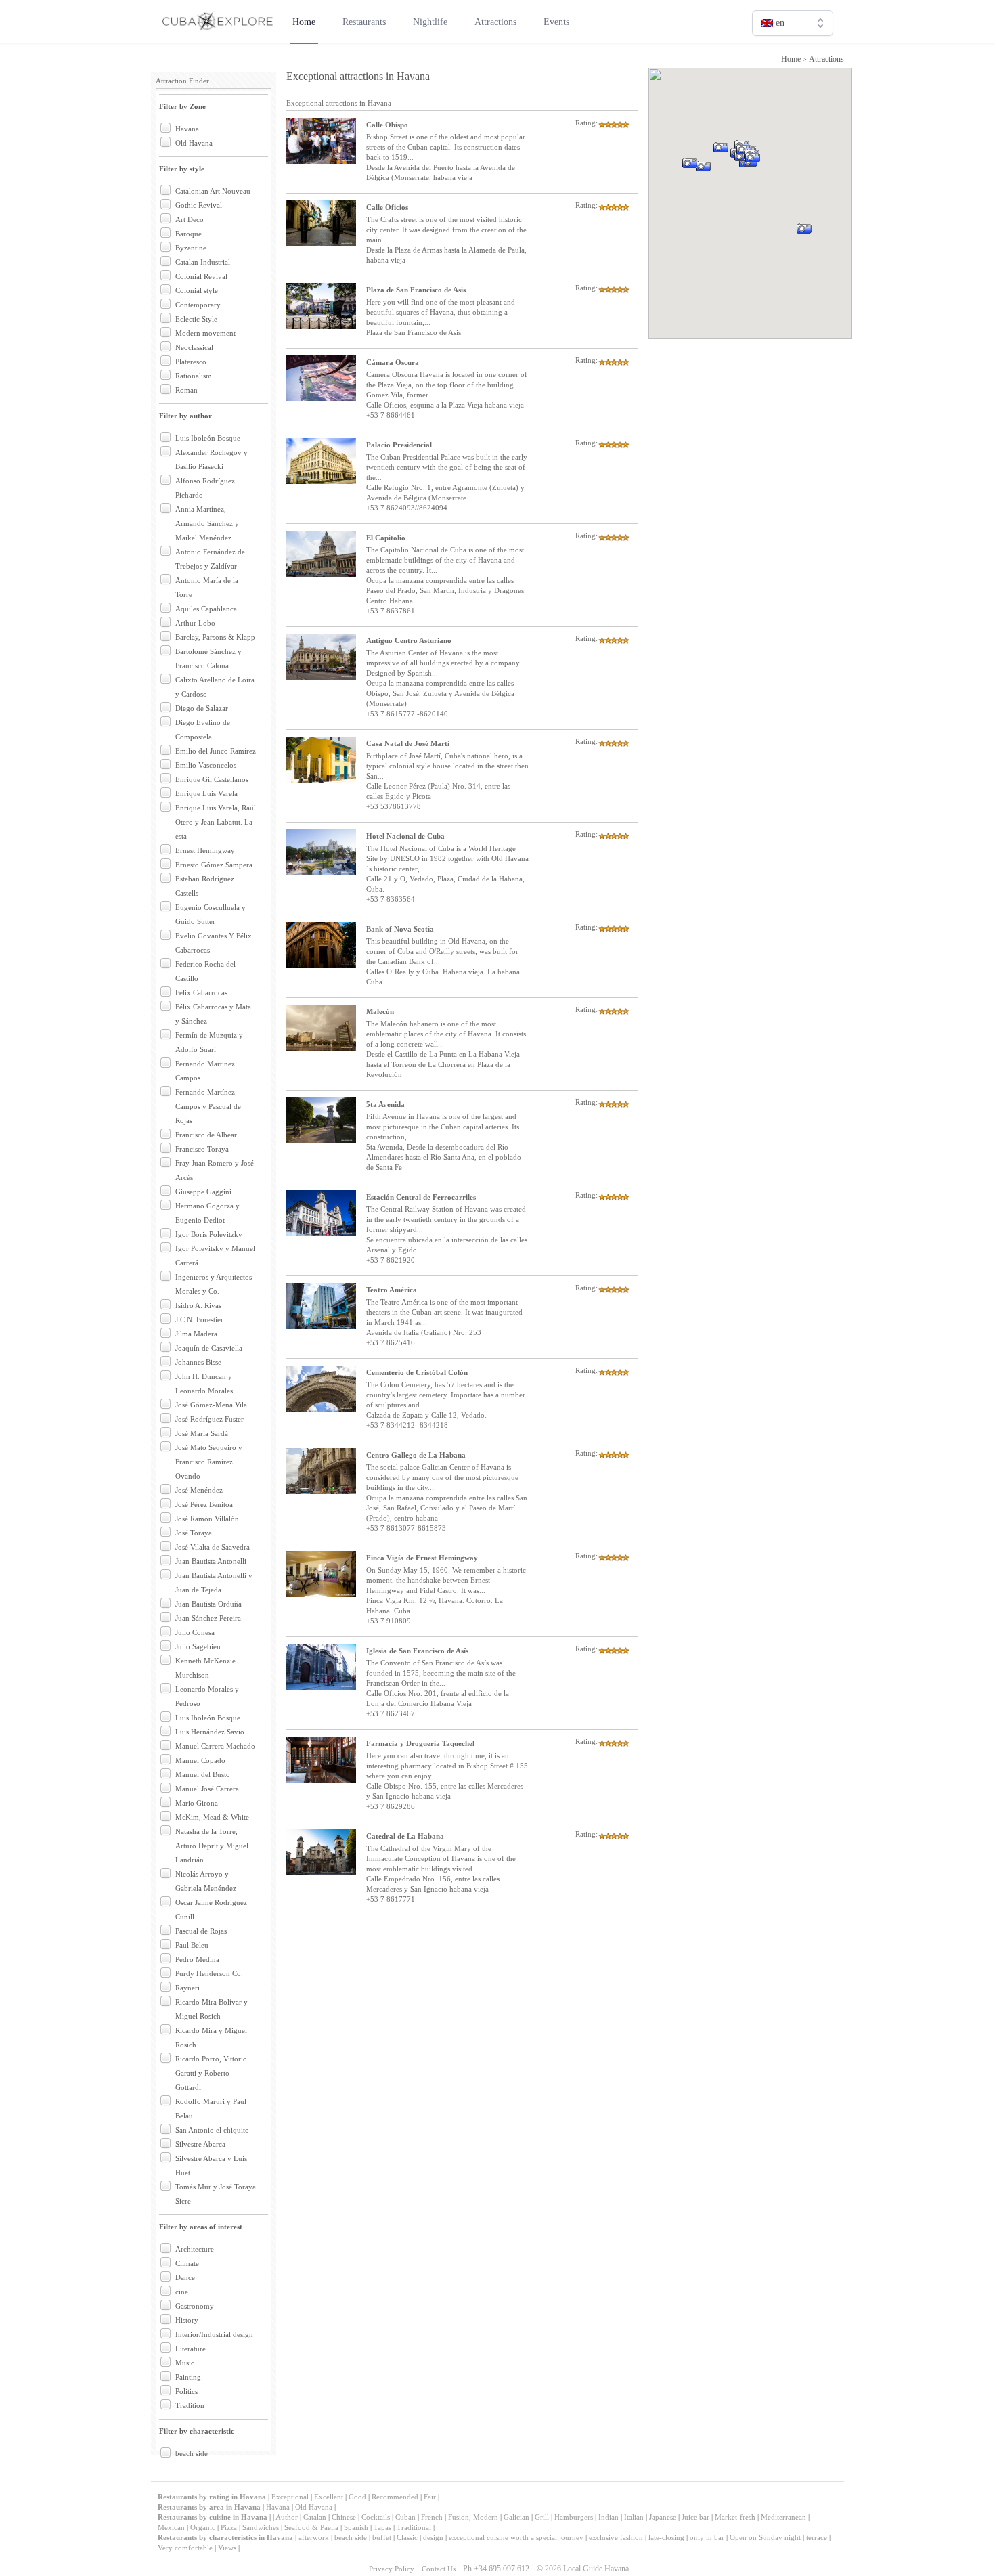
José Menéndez (199, 1490)
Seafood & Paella (311, 2527)
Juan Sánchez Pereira (208, 1618)
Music (185, 2363)
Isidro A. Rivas (198, 1305)
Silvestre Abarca (200, 2144)
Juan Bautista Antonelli (211, 1561)
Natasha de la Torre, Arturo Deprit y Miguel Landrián (212, 1846)
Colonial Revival (201, 276)
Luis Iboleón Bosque (208, 438)
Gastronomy (195, 2306)
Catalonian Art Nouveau (213, 191)
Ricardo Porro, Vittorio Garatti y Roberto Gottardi (211, 2073)
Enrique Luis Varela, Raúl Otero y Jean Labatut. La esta (216, 822)
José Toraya (194, 1533)
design (433, 2537)
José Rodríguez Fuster (209, 1419)
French (432, 2517)
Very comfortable (185, 2548)
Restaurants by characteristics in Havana (225, 2537)
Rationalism (194, 376)
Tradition (190, 2405)
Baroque (189, 234)
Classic (407, 2537)
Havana (187, 129)
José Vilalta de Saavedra (213, 1547)
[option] (793, 52)
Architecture (195, 2249)
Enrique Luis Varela (206, 793)
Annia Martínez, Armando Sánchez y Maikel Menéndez (207, 523)
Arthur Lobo (195, 623)
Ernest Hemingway (205, 850)
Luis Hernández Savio (210, 1732)
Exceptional (290, 2497)
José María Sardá (202, 1433)
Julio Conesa (195, 1632)
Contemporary (198, 305)
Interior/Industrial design (214, 2334)
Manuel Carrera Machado (215, 1746)
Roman (186, 390)
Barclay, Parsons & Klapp (215, 637)
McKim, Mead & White (212, 1817)
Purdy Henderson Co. (209, 1973)
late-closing (666, 2537)
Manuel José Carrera (207, 1789)
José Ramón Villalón (207, 1519)
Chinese (344, 2517)
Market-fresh (735, 2517)
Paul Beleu (192, 1945)
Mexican (171, 2527)
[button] (821, 247)
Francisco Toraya (202, 1149)
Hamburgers (574, 2517)
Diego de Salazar (202, 708)
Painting (188, 2377)
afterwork (314, 2537)
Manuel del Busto (203, 1774)
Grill (542, 2517)
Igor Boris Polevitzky (209, 1234)
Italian (634, 2517)
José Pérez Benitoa (204, 1504)
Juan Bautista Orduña (208, 1604)
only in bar (707, 2537)
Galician (516, 2517)
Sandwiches (261, 2527)
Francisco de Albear (206, 1135)
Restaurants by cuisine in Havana (213, 2517)
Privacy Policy (392, 2569)
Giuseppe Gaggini (203, 1192)
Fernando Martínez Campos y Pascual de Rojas (208, 1106)
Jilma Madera (196, 1334)
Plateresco (191, 362)
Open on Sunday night (765, 2537)
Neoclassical (194, 347)
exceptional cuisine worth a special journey (516, 2537)
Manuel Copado (200, 1760)
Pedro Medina (197, 1959)
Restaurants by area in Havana (209, 2507)
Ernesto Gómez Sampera (214, 865)
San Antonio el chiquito (212, 2130)
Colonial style (197, 290)
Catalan (315, 2517)
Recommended (395, 2497)
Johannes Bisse (198, 1362)
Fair (430, 2497)
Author (287, 2517)
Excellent (329, 2497)
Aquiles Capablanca (206, 609)
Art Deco (190, 219)
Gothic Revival (199, 205)
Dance (185, 2277)
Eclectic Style (196, 319)
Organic (203, 2527)
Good (357, 2497)
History (187, 2320)
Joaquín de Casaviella (209, 1348)
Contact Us (439, 2569)
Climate (187, 2263)
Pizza (229, 2527)
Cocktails (376, 2517)
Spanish (356, 2527)
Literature (191, 2349)
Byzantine (191, 248)
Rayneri (187, 1988)
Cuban (405, 2517)
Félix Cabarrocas (201, 992)
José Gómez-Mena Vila (211, 1405)
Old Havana (194, 143)
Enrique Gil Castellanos (212, 779)
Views (227, 2548)
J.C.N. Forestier (199, 1319)
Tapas (382, 2527)
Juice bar (695, 2517)
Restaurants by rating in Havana (213, 2497)
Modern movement (205, 333)
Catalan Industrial (203, 262)
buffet (382, 2537)
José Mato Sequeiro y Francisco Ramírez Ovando (209, 1462)
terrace (817, 2537)
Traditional (414, 2527)
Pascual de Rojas (201, 1931)
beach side (192, 2453)
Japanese (663, 2517)
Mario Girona (197, 1803)
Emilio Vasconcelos (206, 765)
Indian (609, 2517)
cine (182, 2292)
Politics (186, 2391)
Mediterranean (783, 2517)
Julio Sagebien (198, 1646)
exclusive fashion (616, 2537)
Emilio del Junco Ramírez (216, 751)
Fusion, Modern (473, 2517)
